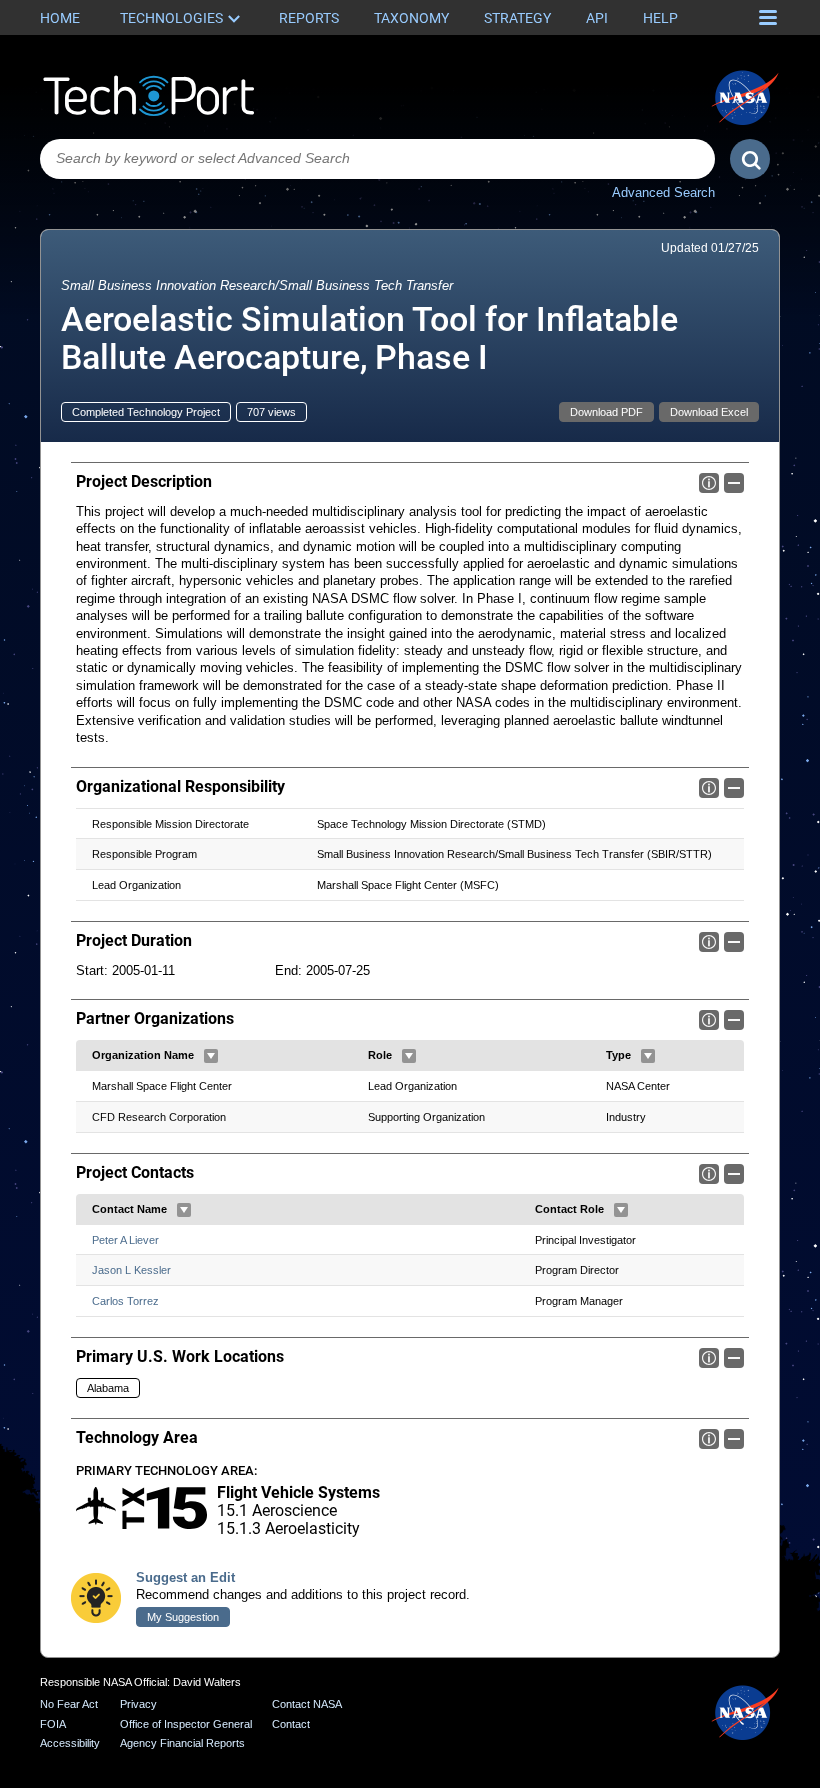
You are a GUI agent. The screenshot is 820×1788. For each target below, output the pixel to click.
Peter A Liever (125, 1240)
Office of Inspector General (186, 1724)
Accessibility (70, 1743)
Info (709, 483)
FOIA (53, 1724)
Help (660, 18)
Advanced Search (663, 192)
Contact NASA (307, 1704)
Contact (291, 1724)
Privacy (138, 1704)
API (597, 18)
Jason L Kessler (131, 1270)
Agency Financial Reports (182, 1743)
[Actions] (211, 1056)
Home (60, 18)
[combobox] (377, 159)
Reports (309, 18)
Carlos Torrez (125, 1301)
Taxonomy (411, 18)
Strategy (517, 18)
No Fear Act (69, 1704)
